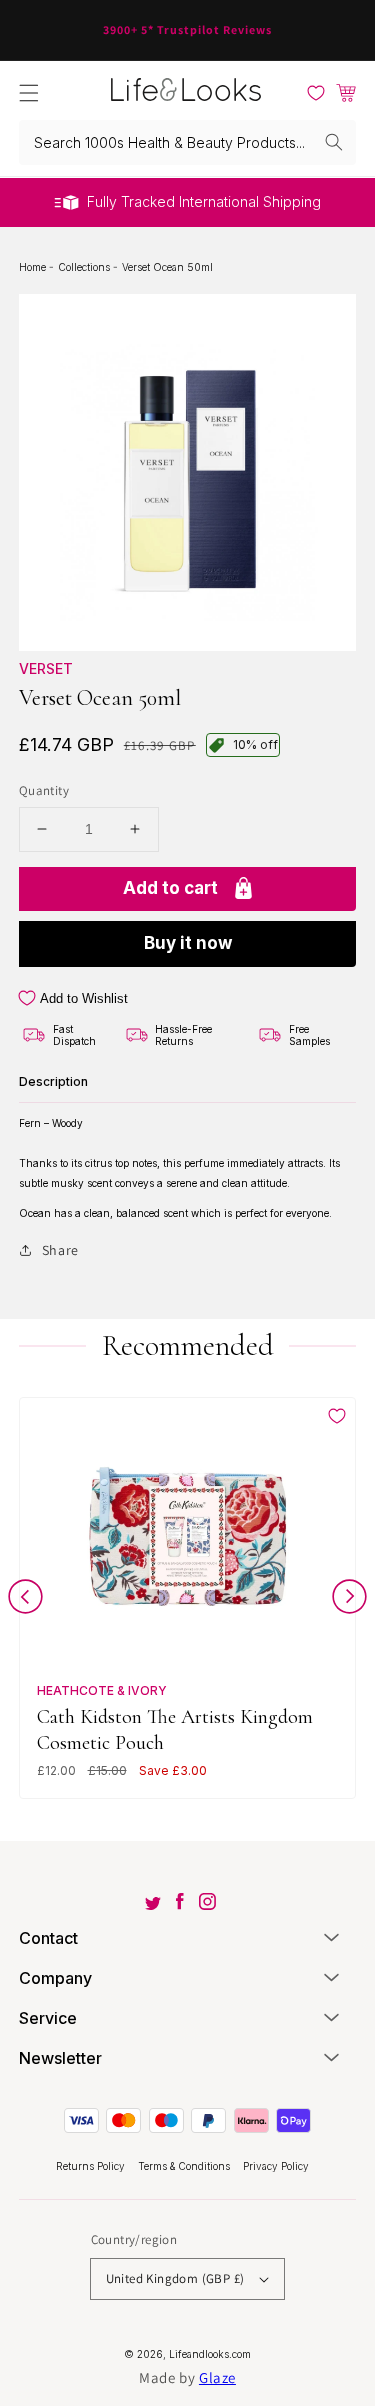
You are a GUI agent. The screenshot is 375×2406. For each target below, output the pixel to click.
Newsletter (60, 2058)
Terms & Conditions (185, 2166)
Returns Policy (92, 2166)
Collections (85, 267)
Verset (46, 668)
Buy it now (188, 943)
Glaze (217, 2377)
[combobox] (188, 142)
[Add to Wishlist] (337, 1416)
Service (48, 2018)
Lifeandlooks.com (210, 2354)
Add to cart (170, 888)
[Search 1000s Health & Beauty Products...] (334, 142)
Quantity (44, 790)
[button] (29, 93)
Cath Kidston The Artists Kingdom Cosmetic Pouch (175, 1729)
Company (55, 1978)
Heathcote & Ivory (102, 1690)
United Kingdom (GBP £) (175, 2278)
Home (34, 267)
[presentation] (25, 1600)
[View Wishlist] (316, 93)
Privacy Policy (276, 2166)
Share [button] (60, 1250)
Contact (48, 1938)
